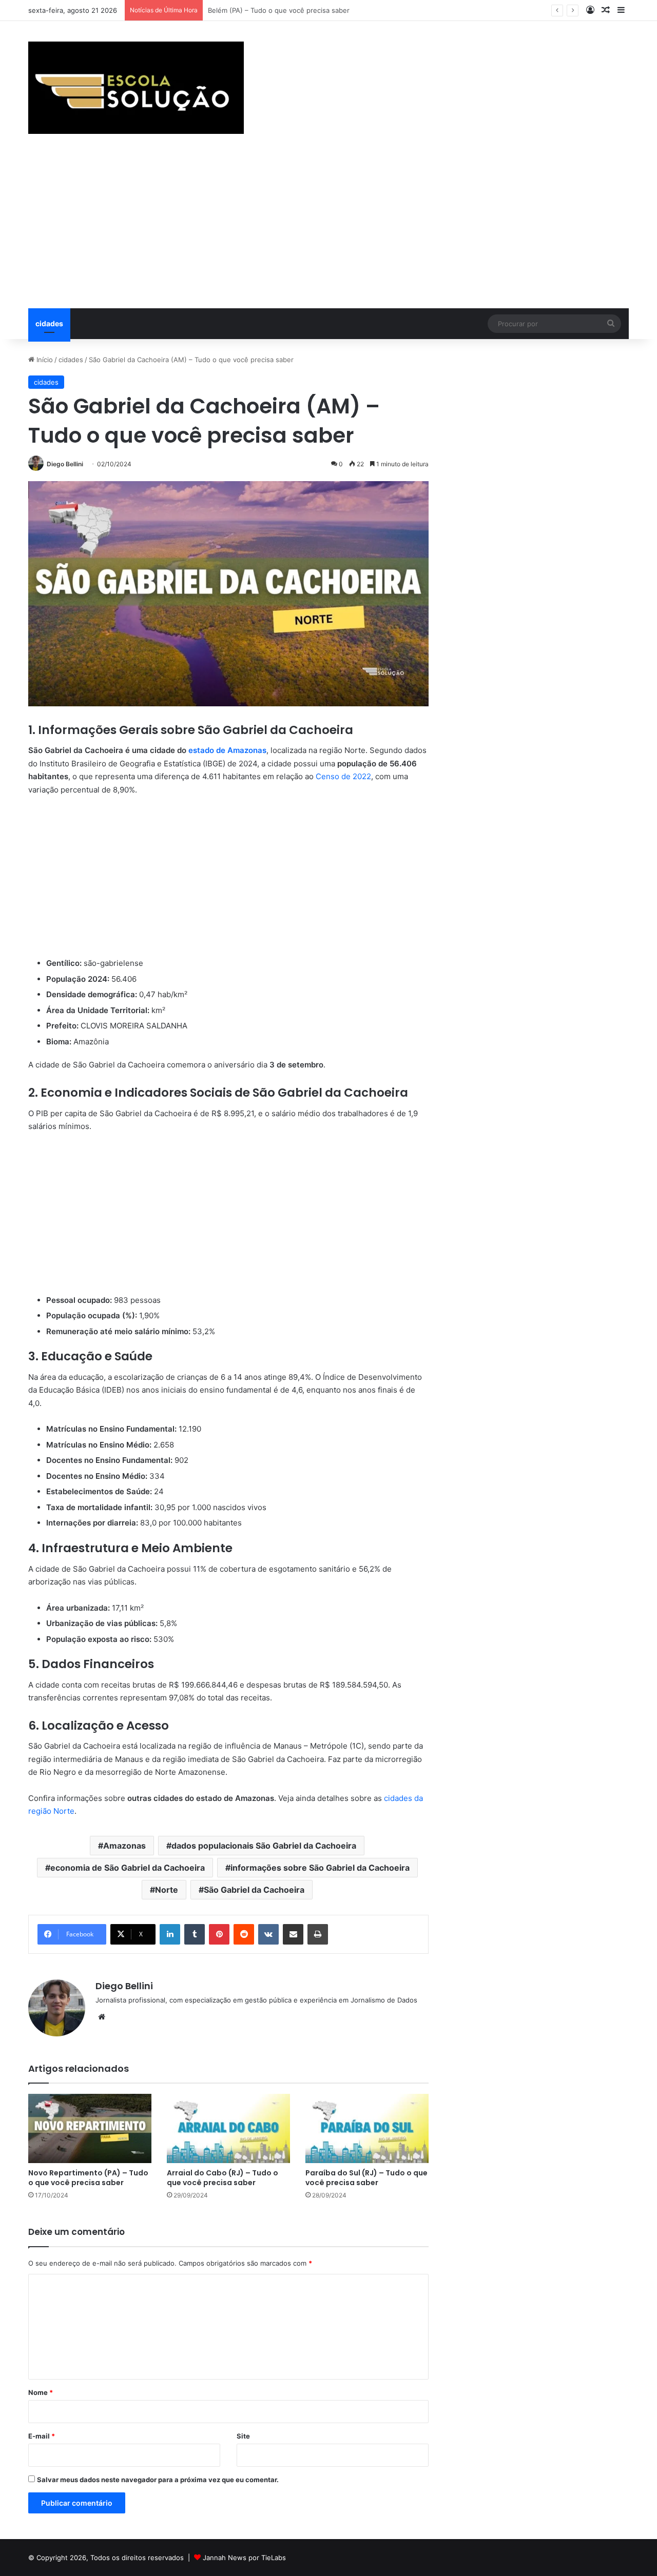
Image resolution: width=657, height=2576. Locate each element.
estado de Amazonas (227, 750)
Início (44, 360)
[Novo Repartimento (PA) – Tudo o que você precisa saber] (90, 2128)
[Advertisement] (328, 231)
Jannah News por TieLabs (244, 2558)
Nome (41, 2392)
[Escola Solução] (136, 88)
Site (243, 2436)
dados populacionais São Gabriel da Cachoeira (264, 1846)
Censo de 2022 (343, 776)
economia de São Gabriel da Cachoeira (128, 1868)
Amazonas (124, 1846)
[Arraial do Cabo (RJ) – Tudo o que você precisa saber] (228, 2128)
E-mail (42, 2436)
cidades (49, 323)
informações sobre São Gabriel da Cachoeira (320, 1868)
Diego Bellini (65, 464)
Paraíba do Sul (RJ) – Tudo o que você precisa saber (366, 2178)
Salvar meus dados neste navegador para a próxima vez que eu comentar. (158, 2480)
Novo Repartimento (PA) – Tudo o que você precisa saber (88, 2178)
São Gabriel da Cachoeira (254, 1890)
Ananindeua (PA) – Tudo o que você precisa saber (288, 10)
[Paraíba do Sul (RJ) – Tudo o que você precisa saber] (367, 2128)
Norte (167, 1890)
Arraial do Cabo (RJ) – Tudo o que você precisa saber (223, 2178)
